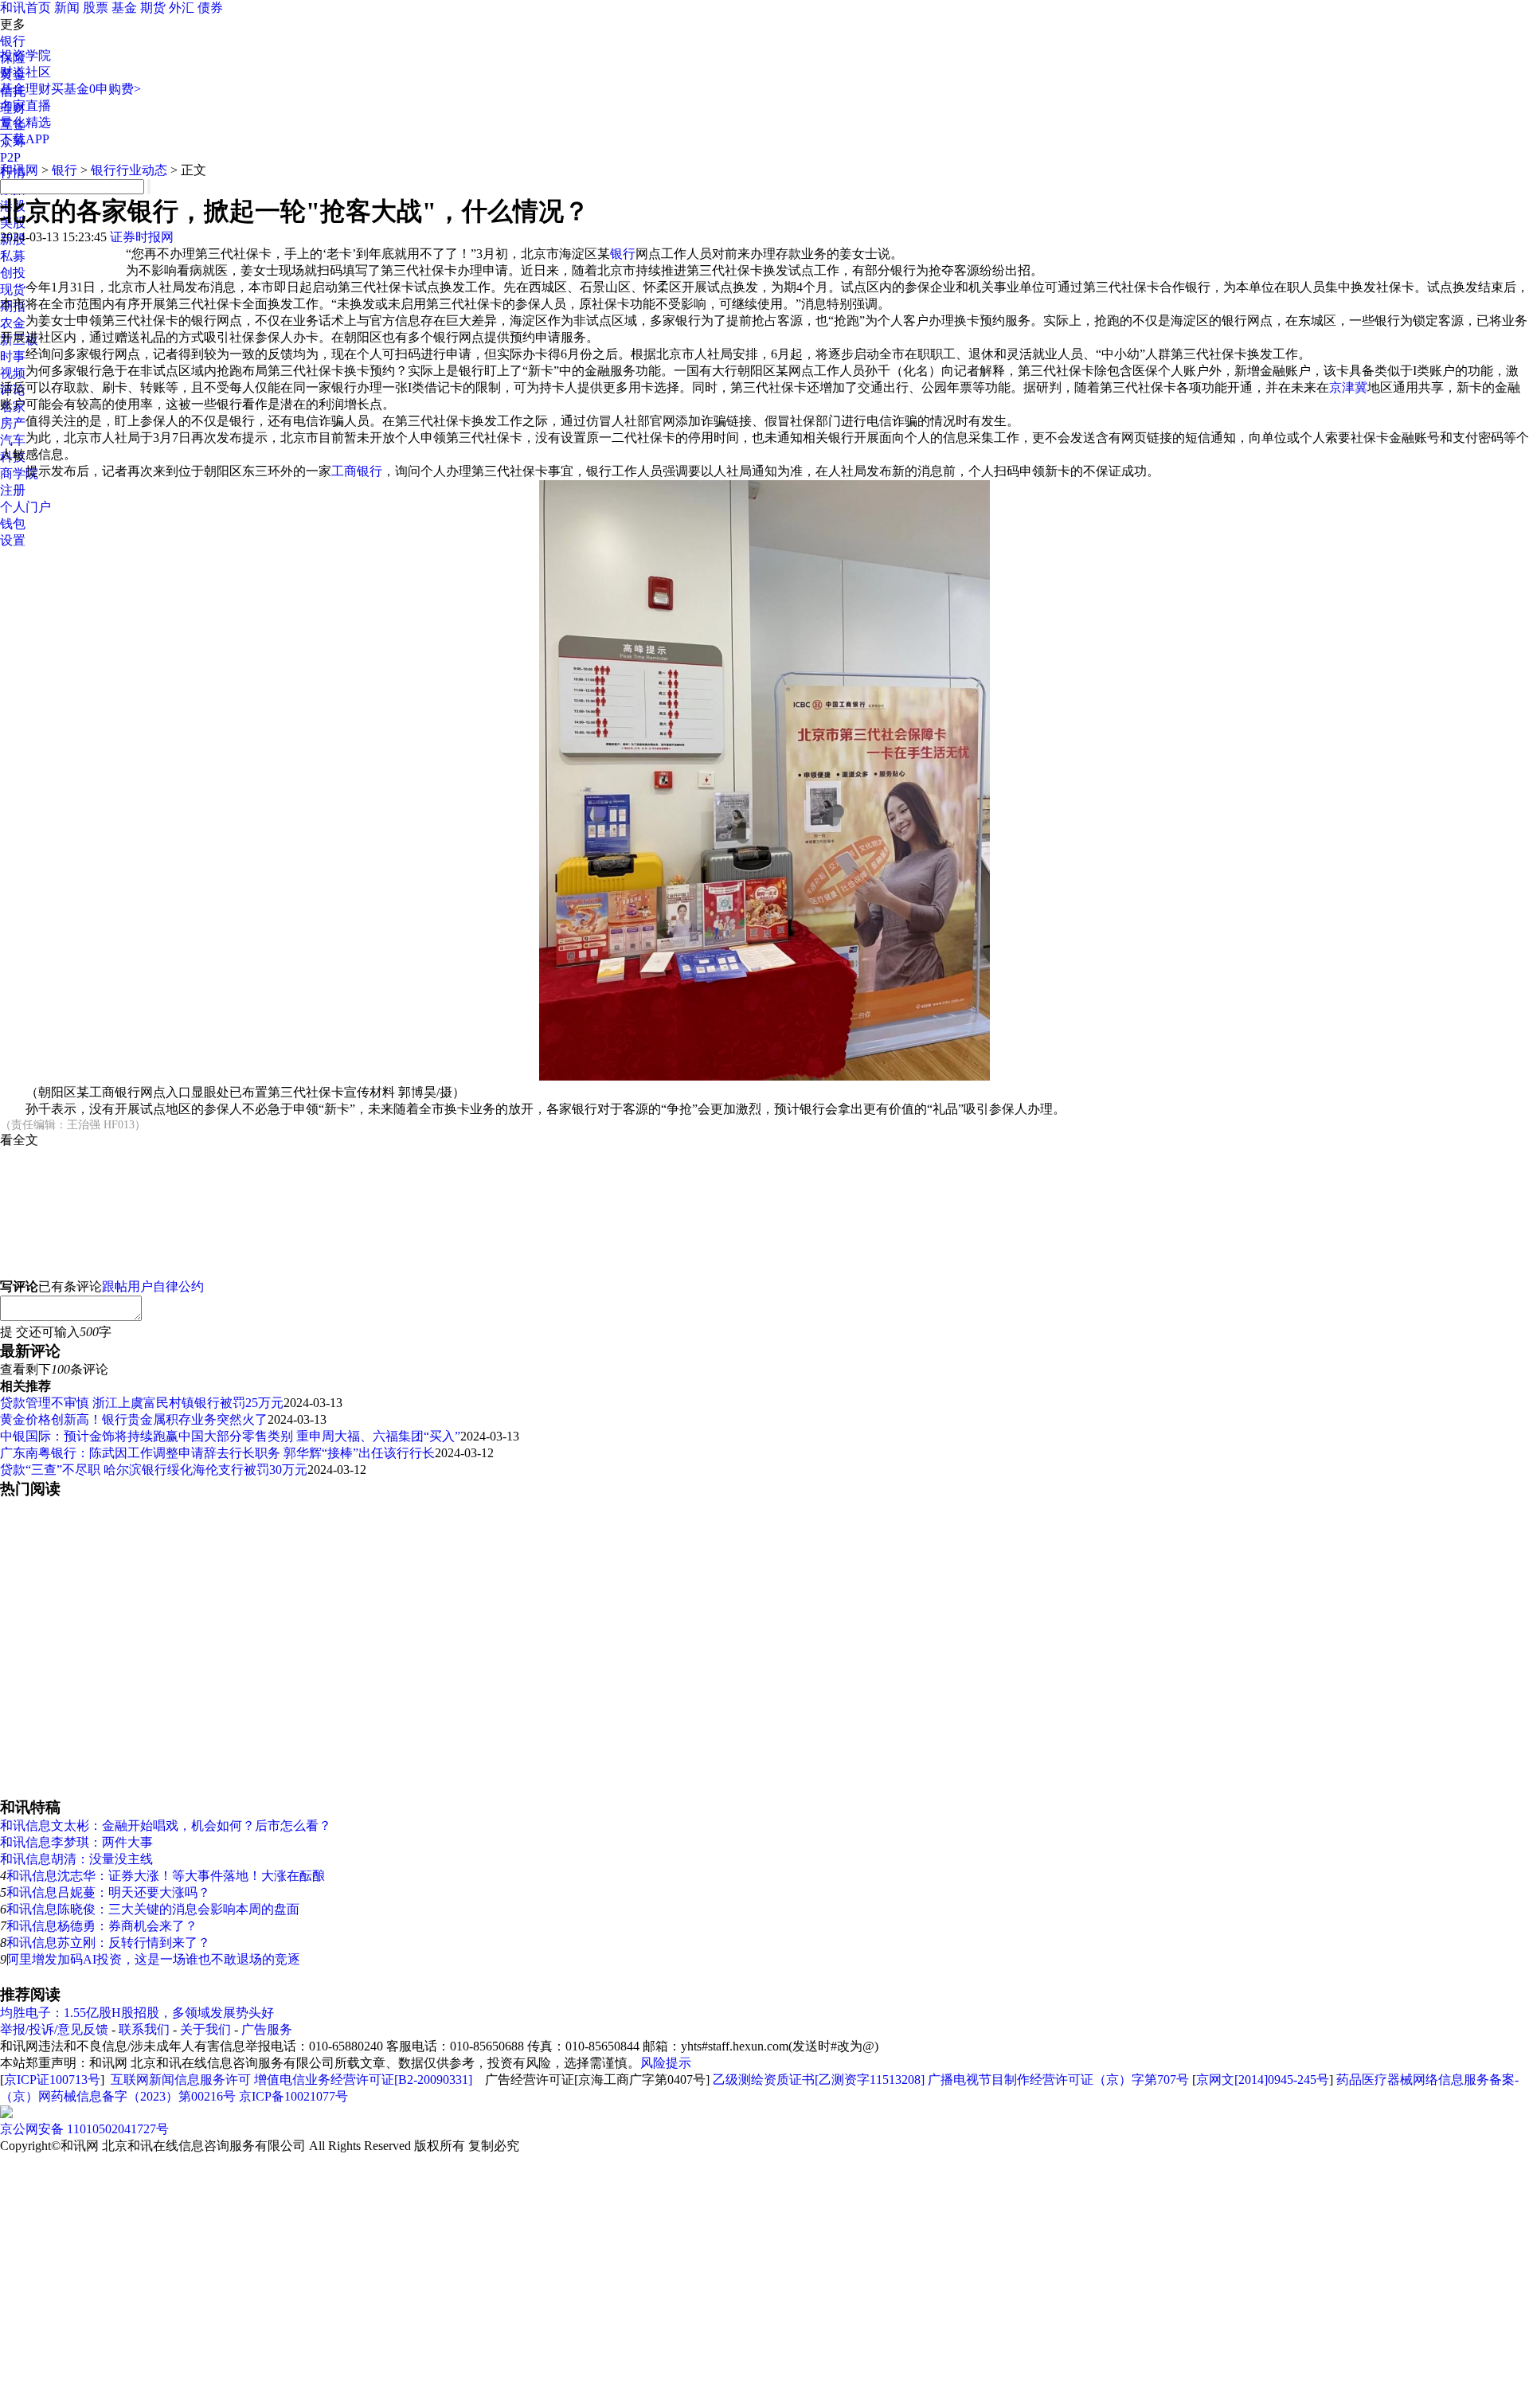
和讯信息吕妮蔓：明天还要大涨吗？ (108, 1892)
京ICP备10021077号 (293, 2096)
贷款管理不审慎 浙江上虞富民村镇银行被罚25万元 (142, 1403)
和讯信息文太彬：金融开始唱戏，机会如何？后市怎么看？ (166, 1826)
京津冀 (1348, 387)
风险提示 (666, 2063)
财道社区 (25, 72)
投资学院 (25, 55)
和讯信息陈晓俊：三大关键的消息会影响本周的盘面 (153, 1909)
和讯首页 (25, 8)
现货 (13, 289)
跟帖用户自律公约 (153, 1286)
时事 (13, 356)
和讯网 (19, 170)
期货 (153, 8)
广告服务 (267, 2029)
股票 (96, 8)
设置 (13, 540)
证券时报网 (142, 237)
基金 (124, 8)
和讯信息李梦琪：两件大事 (76, 1842)
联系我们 (144, 2029)
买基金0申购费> (96, 89)
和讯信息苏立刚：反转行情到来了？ (108, 1943)
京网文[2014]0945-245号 (1263, 2080)
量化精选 (25, 122)
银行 (13, 41)
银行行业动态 (129, 170)
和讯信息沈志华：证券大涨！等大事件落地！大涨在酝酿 (166, 1876)
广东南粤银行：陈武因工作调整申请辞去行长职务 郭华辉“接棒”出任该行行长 (217, 1453)
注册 (13, 490)
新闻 (67, 8)
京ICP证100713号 (52, 2080)
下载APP (25, 139)
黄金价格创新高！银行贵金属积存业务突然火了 (134, 1419)
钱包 (13, 524)
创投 (13, 273)
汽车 (13, 440)
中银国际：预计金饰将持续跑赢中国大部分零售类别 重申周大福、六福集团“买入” (230, 1436)
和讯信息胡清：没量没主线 (76, 1859)
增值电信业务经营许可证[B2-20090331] (363, 2080)
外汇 (182, 8)
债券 (210, 8)
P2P (10, 157)
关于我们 (205, 2029)
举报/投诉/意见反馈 (54, 2029)
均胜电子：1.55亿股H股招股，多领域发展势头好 (137, 2013)
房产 (13, 423)
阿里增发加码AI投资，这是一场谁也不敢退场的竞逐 (153, 1959)
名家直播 (25, 106)
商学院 (19, 473)
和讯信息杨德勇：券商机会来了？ (102, 1926)
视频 (13, 373)
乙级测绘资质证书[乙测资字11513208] (819, 2080)
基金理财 (25, 89)
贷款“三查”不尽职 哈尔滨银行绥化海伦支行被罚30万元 (154, 1470)
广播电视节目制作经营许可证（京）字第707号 (1058, 2080)
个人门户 (25, 507)
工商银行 (357, 471)
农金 (13, 323)
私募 (13, 256)
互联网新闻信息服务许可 (181, 2080)
